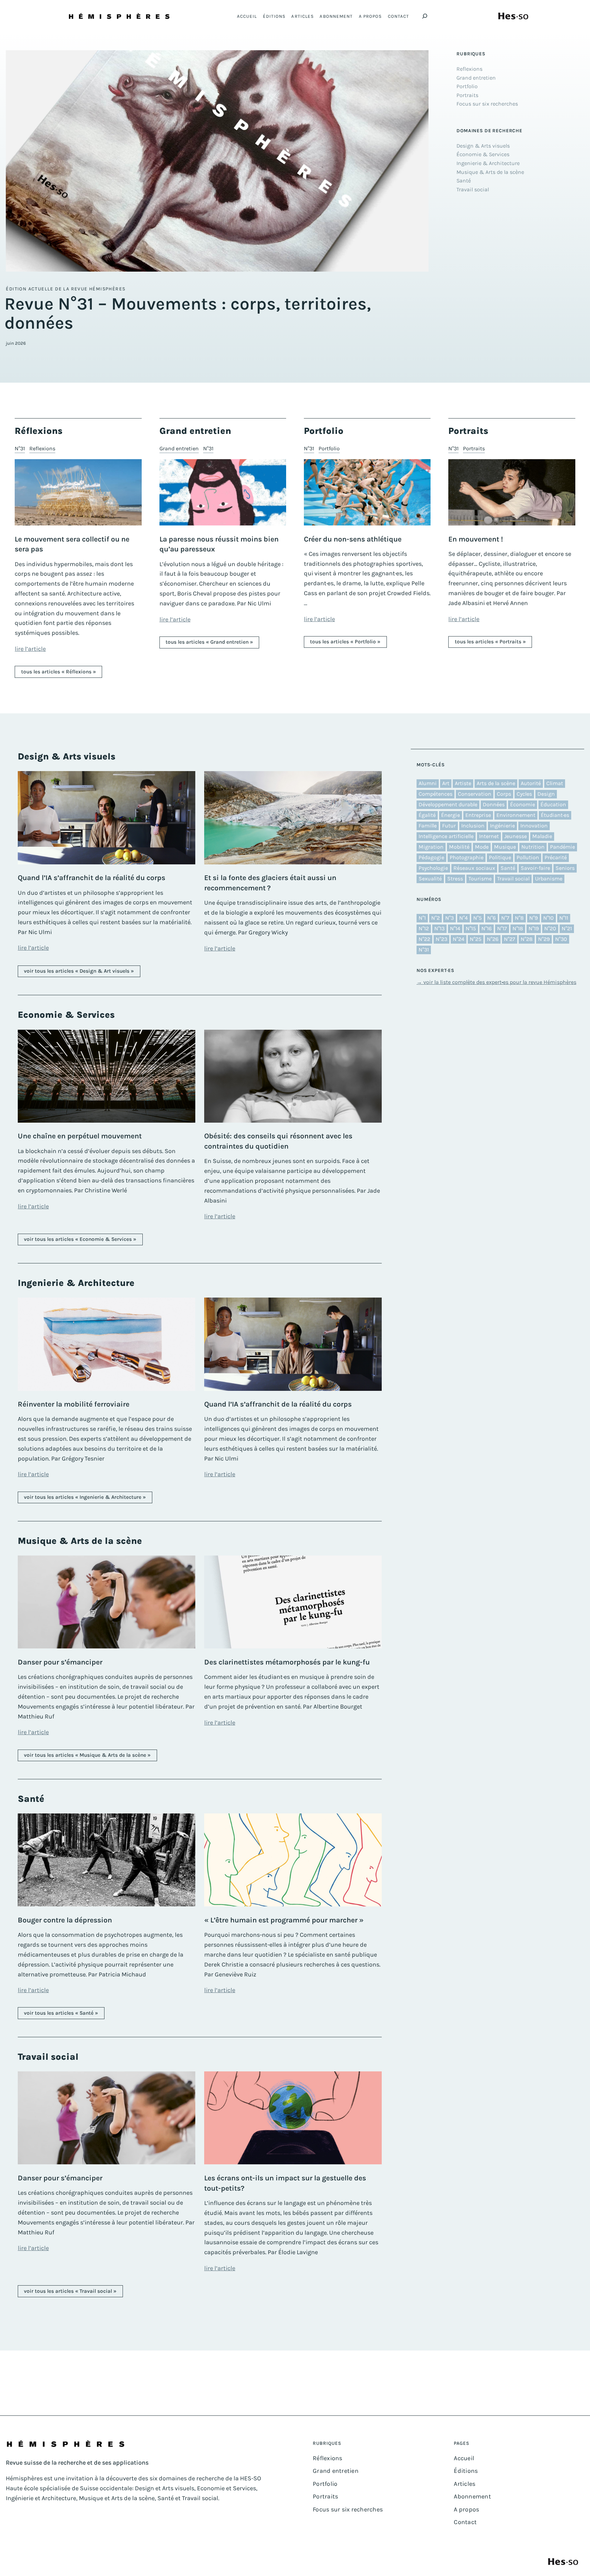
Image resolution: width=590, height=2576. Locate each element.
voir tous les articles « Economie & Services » (80, 1239)
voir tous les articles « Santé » (61, 2013)
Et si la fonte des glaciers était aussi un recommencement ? (270, 883)
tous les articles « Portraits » (490, 642)
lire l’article (30, 649)
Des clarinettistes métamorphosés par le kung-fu (287, 1662)
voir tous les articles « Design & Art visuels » (79, 971)
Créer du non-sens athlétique (353, 539)
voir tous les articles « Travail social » (70, 2291)
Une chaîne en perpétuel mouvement (80, 1136)
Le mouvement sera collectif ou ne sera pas (72, 544)
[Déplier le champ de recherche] (425, 16)
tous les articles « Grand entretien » (209, 642)
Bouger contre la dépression (65, 1920)
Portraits (474, 448)
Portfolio (329, 448)
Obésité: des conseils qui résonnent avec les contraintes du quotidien (278, 1141)
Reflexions (42, 448)
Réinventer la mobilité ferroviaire (74, 1404)
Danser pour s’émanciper (60, 1662)
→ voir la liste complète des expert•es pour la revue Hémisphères (496, 982)
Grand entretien (179, 448)
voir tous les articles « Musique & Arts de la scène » (87, 1755)
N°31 (20, 448)
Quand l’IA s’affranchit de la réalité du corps (92, 878)
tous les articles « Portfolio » (345, 642)
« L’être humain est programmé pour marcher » (284, 1920)
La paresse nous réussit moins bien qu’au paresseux (219, 544)
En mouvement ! (476, 539)
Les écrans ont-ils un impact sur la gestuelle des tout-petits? (285, 2183)
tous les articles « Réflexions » (59, 672)
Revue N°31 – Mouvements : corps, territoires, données (188, 314)
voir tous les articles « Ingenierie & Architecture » (85, 1497)
